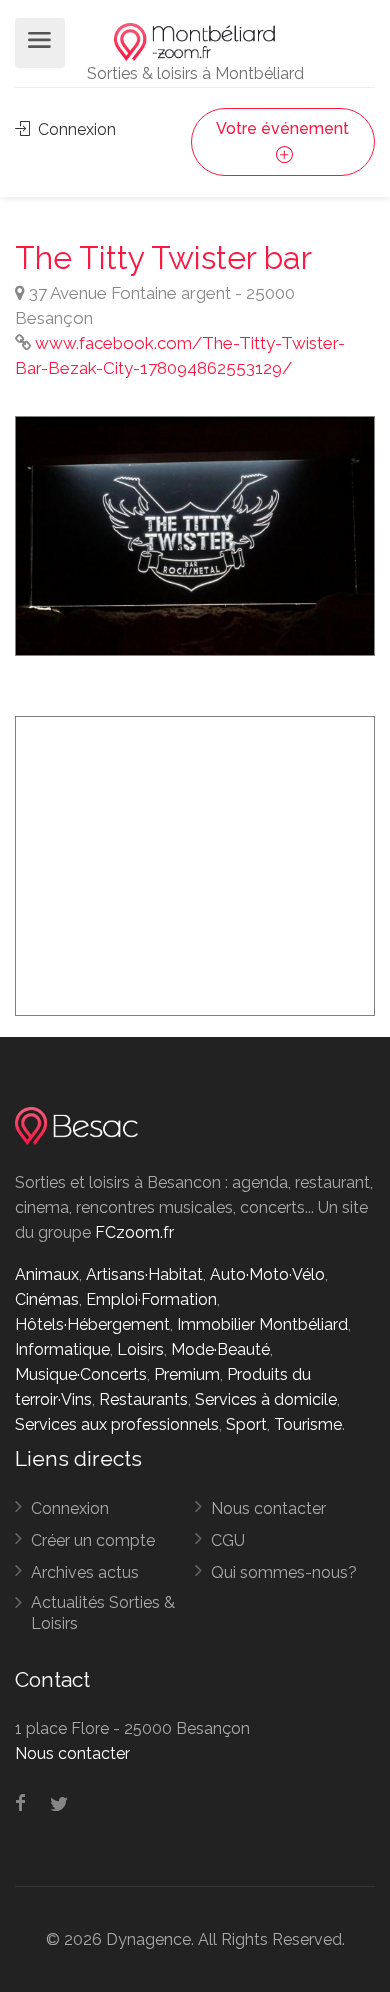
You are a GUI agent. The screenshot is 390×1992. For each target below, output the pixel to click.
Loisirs (140, 1349)
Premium (187, 1374)
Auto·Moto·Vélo (267, 1274)
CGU (228, 1540)
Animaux (47, 1274)
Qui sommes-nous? (284, 1572)
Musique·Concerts (81, 1374)
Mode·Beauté (220, 1349)
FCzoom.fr (134, 1232)
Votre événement (282, 128)
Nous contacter (268, 1508)
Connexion (75, 129)
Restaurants (143, 1399)
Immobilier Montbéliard (262, 1324)
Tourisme (308, 1424)
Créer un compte (93, 1540)
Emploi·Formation (151, 1299)
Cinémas (47, 1299)
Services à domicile (266, 1399)
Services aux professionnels (117, 1424)
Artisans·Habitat (144, 1274)
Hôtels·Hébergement (92, 1324)
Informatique (62, 1349)
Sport (246, 1424)
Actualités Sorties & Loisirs (103, 1613)
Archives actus (85, 1572)
